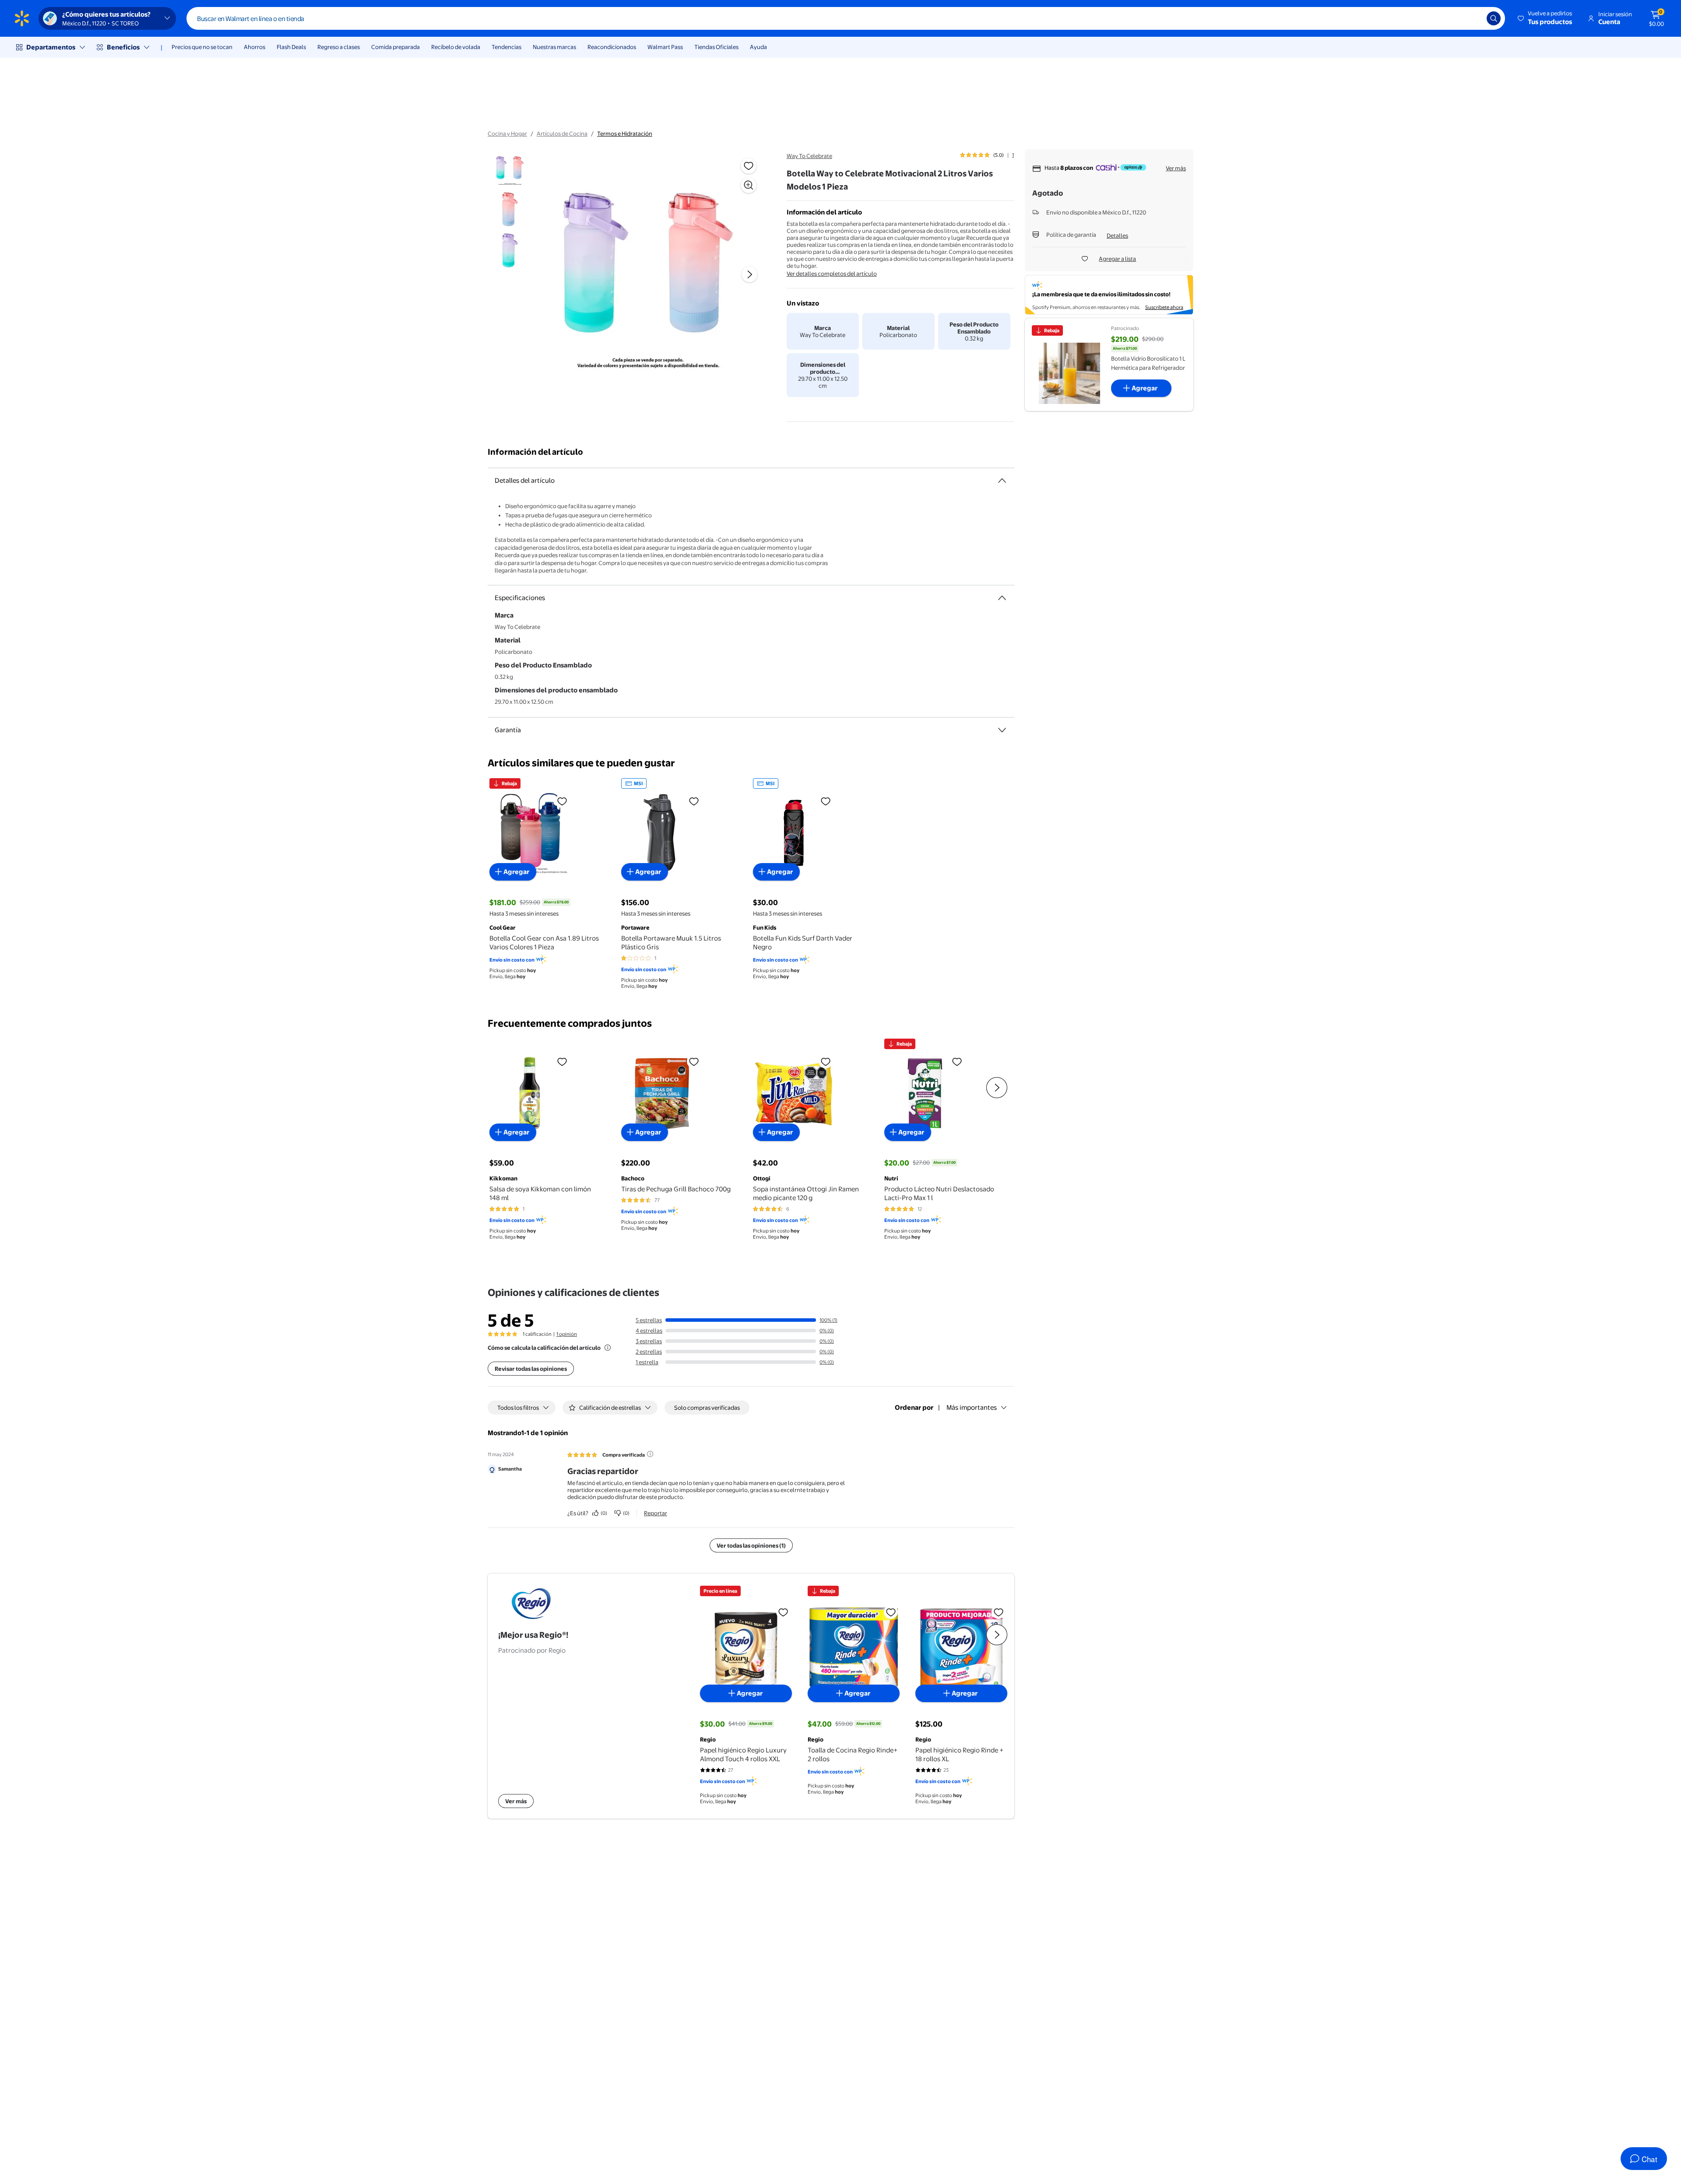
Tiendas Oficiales (716, 47)
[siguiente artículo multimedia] (749, 274)
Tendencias (506, 47)
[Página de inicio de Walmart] (22, 18)
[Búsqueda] (1494, 18)
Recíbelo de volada (456, 47)
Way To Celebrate (809, 156)
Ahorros (255, 47)
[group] (987, 155)
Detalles (1117, 235)
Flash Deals (291, 47)
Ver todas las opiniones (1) (751, 1545)
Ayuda (758, 47)
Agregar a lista (1117, 259)
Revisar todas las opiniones (531, 1369)
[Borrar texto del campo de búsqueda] (1474, 18)
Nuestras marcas (554, 47)
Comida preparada (396, 47)
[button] (1546, 18)
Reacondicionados (612, 47)
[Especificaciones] (1002, 598)
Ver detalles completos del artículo (832, 274)
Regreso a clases (339, 47)
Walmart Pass (665, 47)
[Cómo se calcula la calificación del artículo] (608, 1348)
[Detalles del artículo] (1002, 481)
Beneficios (123, 47)
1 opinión (567, 1334)
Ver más (1176, 168)
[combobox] (846, 18)
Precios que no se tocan (202, 47)
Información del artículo (535, 452)
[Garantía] (1002, 730)
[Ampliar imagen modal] (749, 185)
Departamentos (51, 47)
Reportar (656, 1513)
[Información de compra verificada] (650, 1454)
